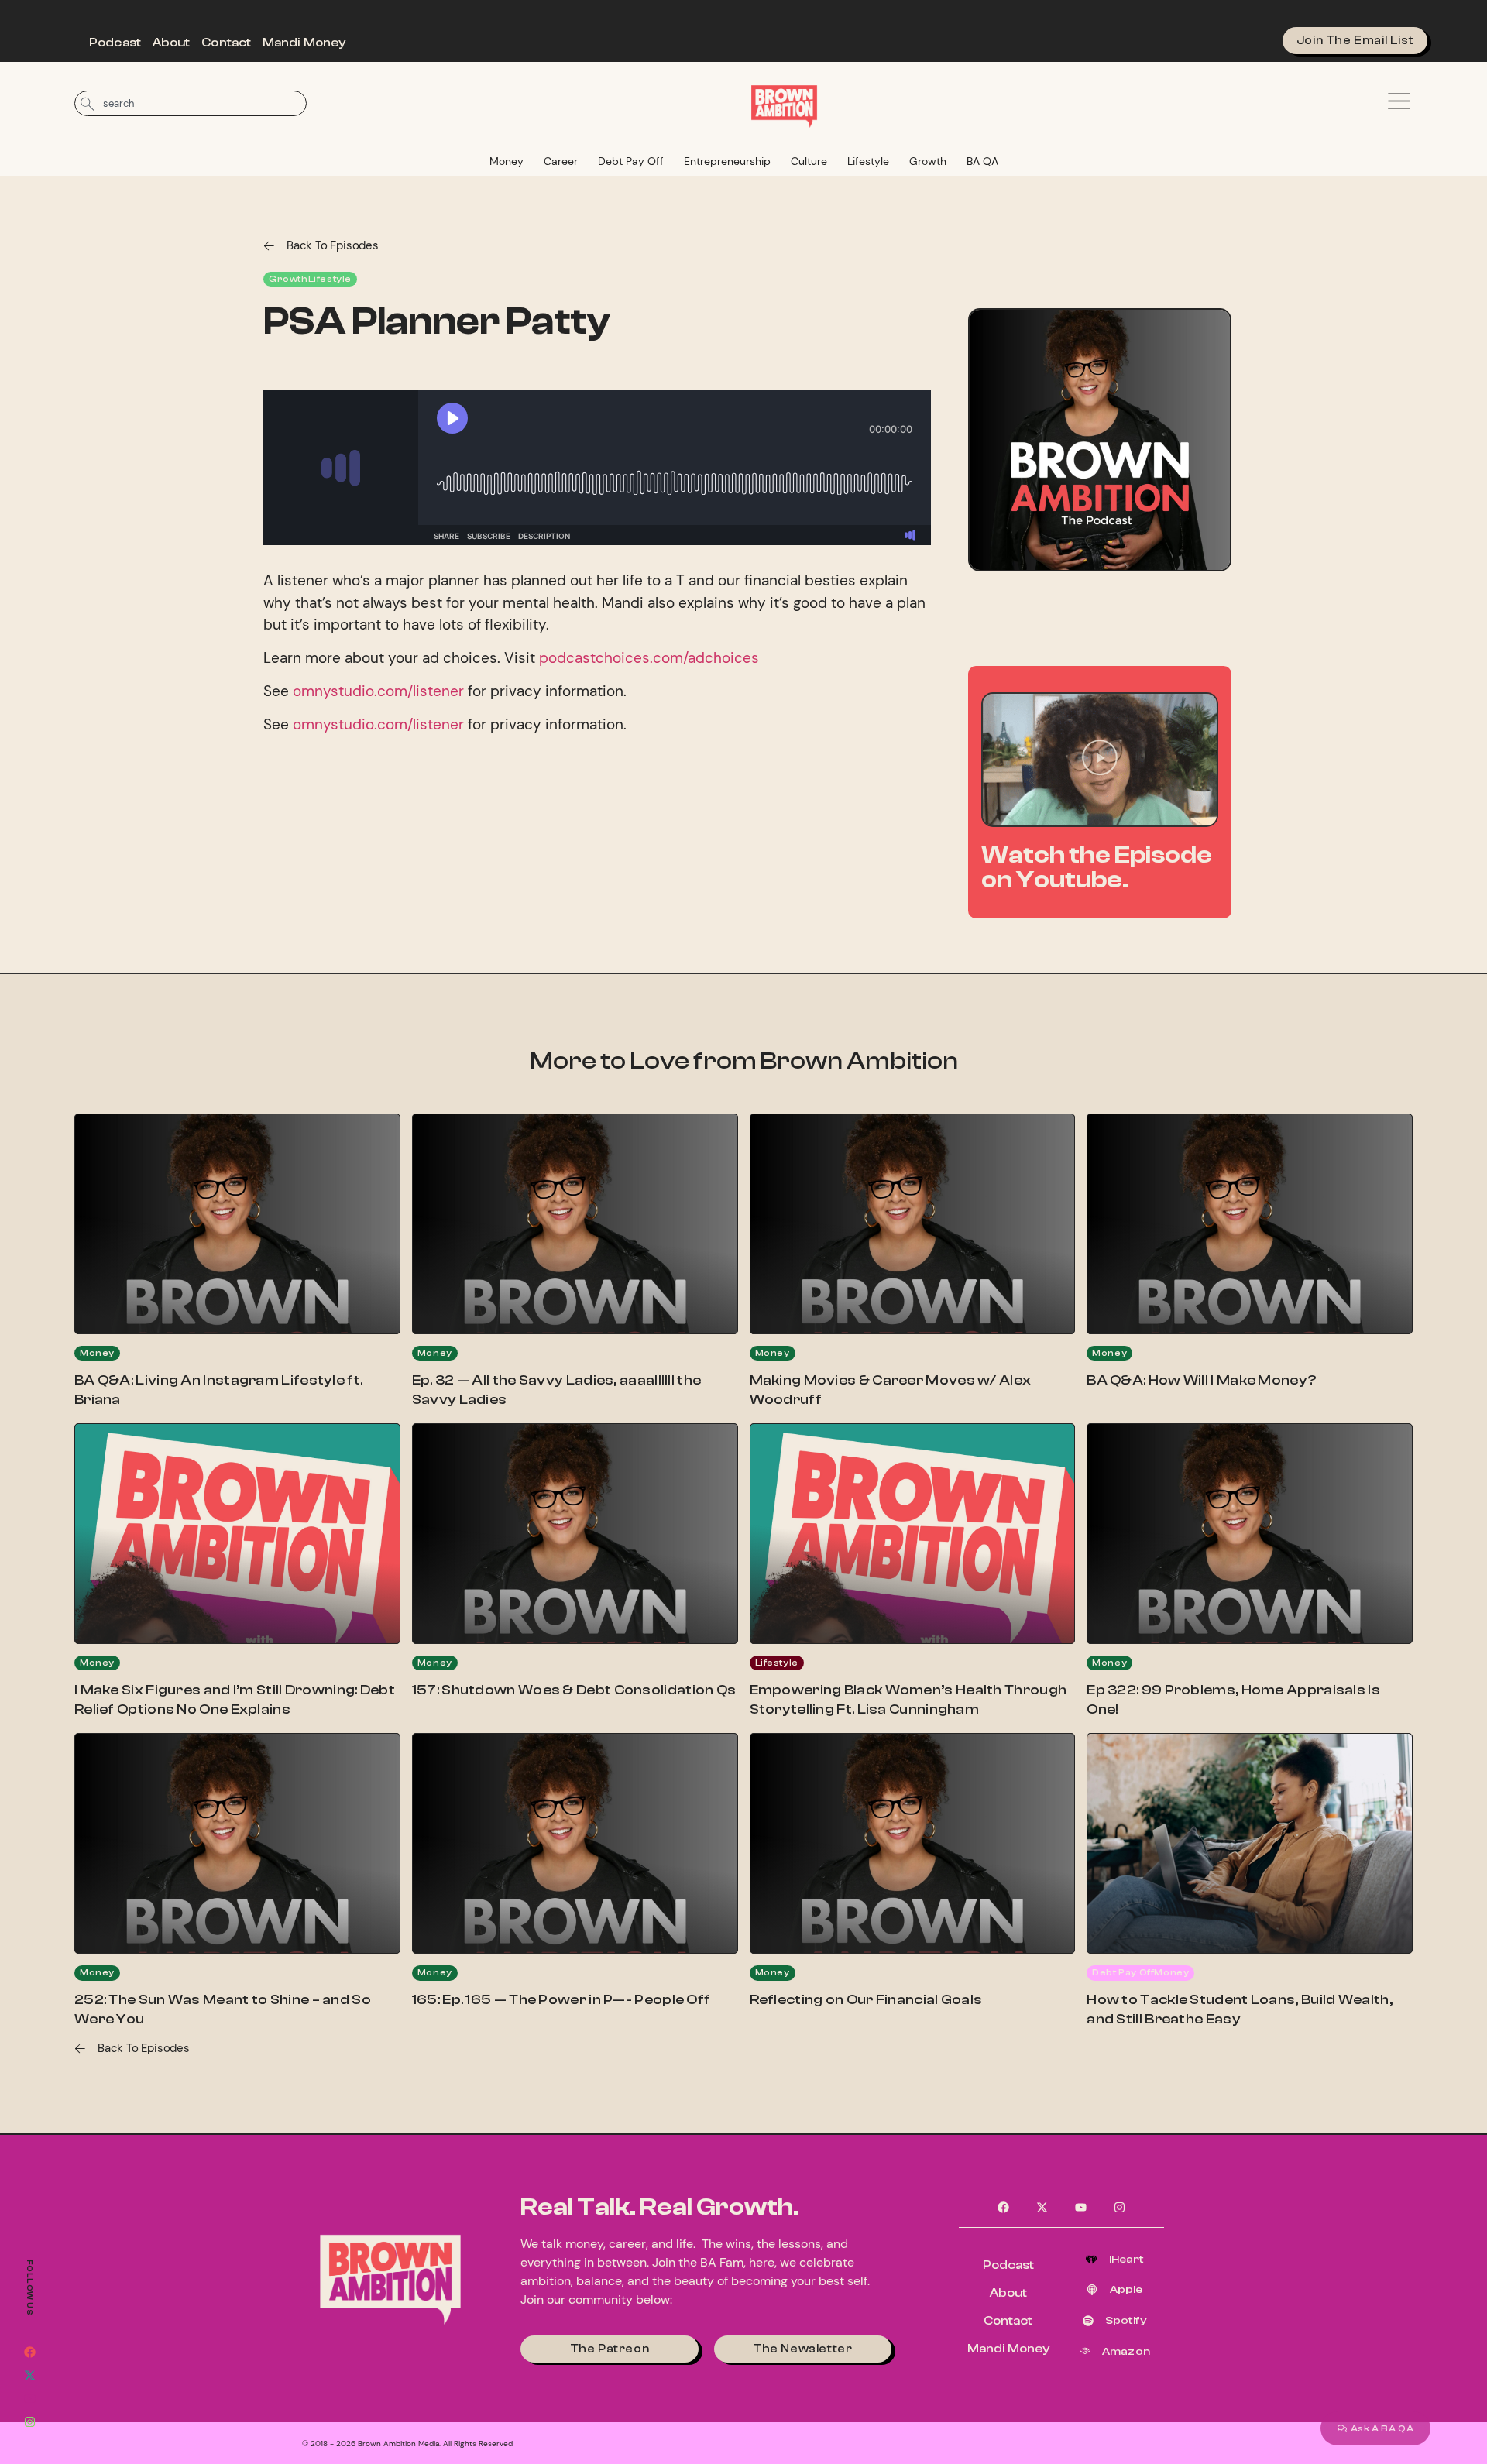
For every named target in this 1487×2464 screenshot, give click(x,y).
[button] (1100, 760)
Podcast (115, 43)
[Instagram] (29, 2421)
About (172, 43)
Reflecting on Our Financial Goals (866, 2000)
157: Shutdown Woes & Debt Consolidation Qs (574, 1690)
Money (507, 161)
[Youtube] (29, 2398)
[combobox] (191, 103)
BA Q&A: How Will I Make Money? (1202, 1380)
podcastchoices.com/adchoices (649, 658)
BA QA (982, 161)
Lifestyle (868, 161)
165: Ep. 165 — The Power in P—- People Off (561, 2000)
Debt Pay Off (631, 161)
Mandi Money (304, 43)
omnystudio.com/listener (378, 691)
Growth (928, 161)
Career (561, 161)
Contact (226, 43)
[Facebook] (29, 2352)
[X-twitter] (29, 2375)
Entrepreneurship (727, 161)
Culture (809, 161)
